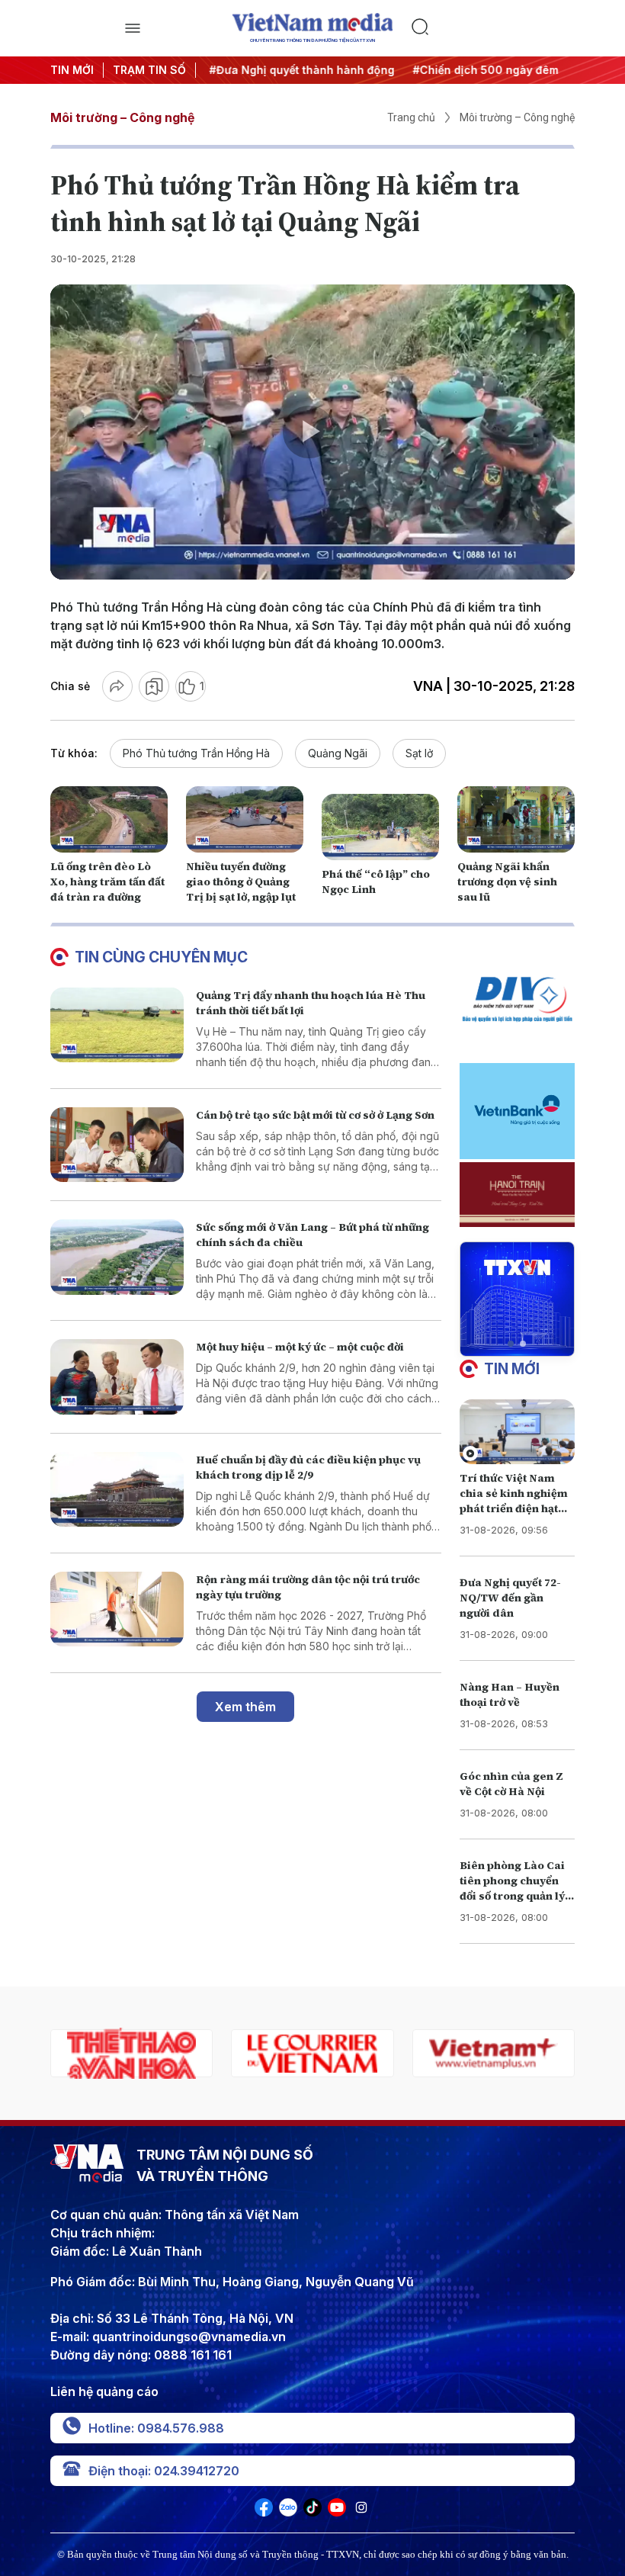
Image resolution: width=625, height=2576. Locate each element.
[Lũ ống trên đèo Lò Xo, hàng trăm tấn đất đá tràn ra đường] (109, 819)
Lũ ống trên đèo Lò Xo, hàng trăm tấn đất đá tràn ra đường (107, 882)
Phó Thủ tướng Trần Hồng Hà (196, 753)
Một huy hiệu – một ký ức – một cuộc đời (300, 1347)
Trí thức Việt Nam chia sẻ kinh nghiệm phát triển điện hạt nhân (514, 1501)
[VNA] (264, 2512)
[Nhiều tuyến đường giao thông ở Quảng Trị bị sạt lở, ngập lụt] (245, 819)
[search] (493, 28)
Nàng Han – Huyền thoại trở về (510, 1694)
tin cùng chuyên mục (161, 957)
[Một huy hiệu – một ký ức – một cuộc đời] (117, 1377)
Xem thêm (245, 1707)
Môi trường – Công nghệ (122, 117)
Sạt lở (419, 753)
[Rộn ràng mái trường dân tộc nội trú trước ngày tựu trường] (117, 1609)
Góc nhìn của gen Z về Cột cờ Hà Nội (511, 1784)
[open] (132, 28)
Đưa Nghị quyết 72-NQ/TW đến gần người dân (510, 1598)
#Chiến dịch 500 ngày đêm (481, 70)
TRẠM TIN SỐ (149, 70)
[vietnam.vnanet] (494, 2053)
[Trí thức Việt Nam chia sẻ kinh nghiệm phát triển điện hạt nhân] (517, 1432)
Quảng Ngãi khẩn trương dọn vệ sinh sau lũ (507, 882)
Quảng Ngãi (338, 753)
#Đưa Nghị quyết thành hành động (298, 70)
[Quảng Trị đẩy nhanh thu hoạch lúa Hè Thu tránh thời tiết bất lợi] (117, 1025)
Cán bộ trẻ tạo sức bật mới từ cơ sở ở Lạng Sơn (315, 1115)
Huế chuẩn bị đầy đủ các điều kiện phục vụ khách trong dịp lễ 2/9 (308, 1467)
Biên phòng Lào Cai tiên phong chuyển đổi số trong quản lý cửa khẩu (512, 1888)
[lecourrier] (131, 2053)
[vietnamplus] (312, 2053)
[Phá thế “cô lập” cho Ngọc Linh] (380, 827)
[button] (511, 1344)
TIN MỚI (72, 70)
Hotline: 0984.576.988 (156, 2428)
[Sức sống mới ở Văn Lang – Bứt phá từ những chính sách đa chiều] (117, 1257)
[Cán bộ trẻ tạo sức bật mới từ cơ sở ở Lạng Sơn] (117, 1145)
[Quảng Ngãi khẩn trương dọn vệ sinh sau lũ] (516, 819)
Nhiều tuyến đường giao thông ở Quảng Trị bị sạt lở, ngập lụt (241, 882)
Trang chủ (411, 117)
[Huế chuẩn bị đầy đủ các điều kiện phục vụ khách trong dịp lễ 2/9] (117, 1490)
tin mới (512, 1369)
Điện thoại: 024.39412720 (164, 2471)
